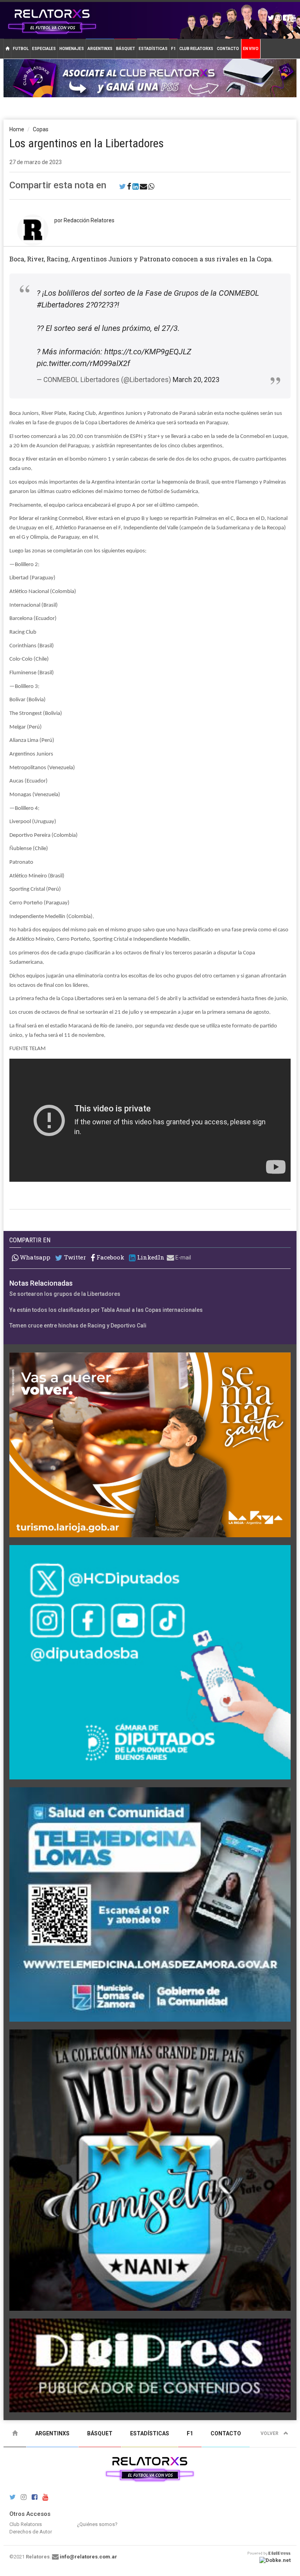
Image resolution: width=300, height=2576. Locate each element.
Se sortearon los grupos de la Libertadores (65, 1294)
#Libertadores (60, 305)
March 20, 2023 (196, 380)
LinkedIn (150, 1257)
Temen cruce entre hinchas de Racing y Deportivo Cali (78, 1326)
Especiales (44, 49)
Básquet (126, 49)
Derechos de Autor (31, 2532)
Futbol (21, 49)
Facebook (110, 1257)
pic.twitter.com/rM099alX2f (83, 363)
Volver (270, 2433)
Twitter (74, 1257)
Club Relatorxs (196, 49)
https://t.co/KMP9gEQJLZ (148, 352)
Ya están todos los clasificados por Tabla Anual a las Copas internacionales (106, 1310)
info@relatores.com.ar (88, 2557)
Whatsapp (34, 1257)
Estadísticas (153, 49)
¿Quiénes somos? (97, 2524)
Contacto (228, 49)
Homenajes (72, 49)
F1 (173, 49)
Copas (41, 129)
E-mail (183, 1258)
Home (17, 129)
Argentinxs (100, 49)
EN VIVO (251, 49)
